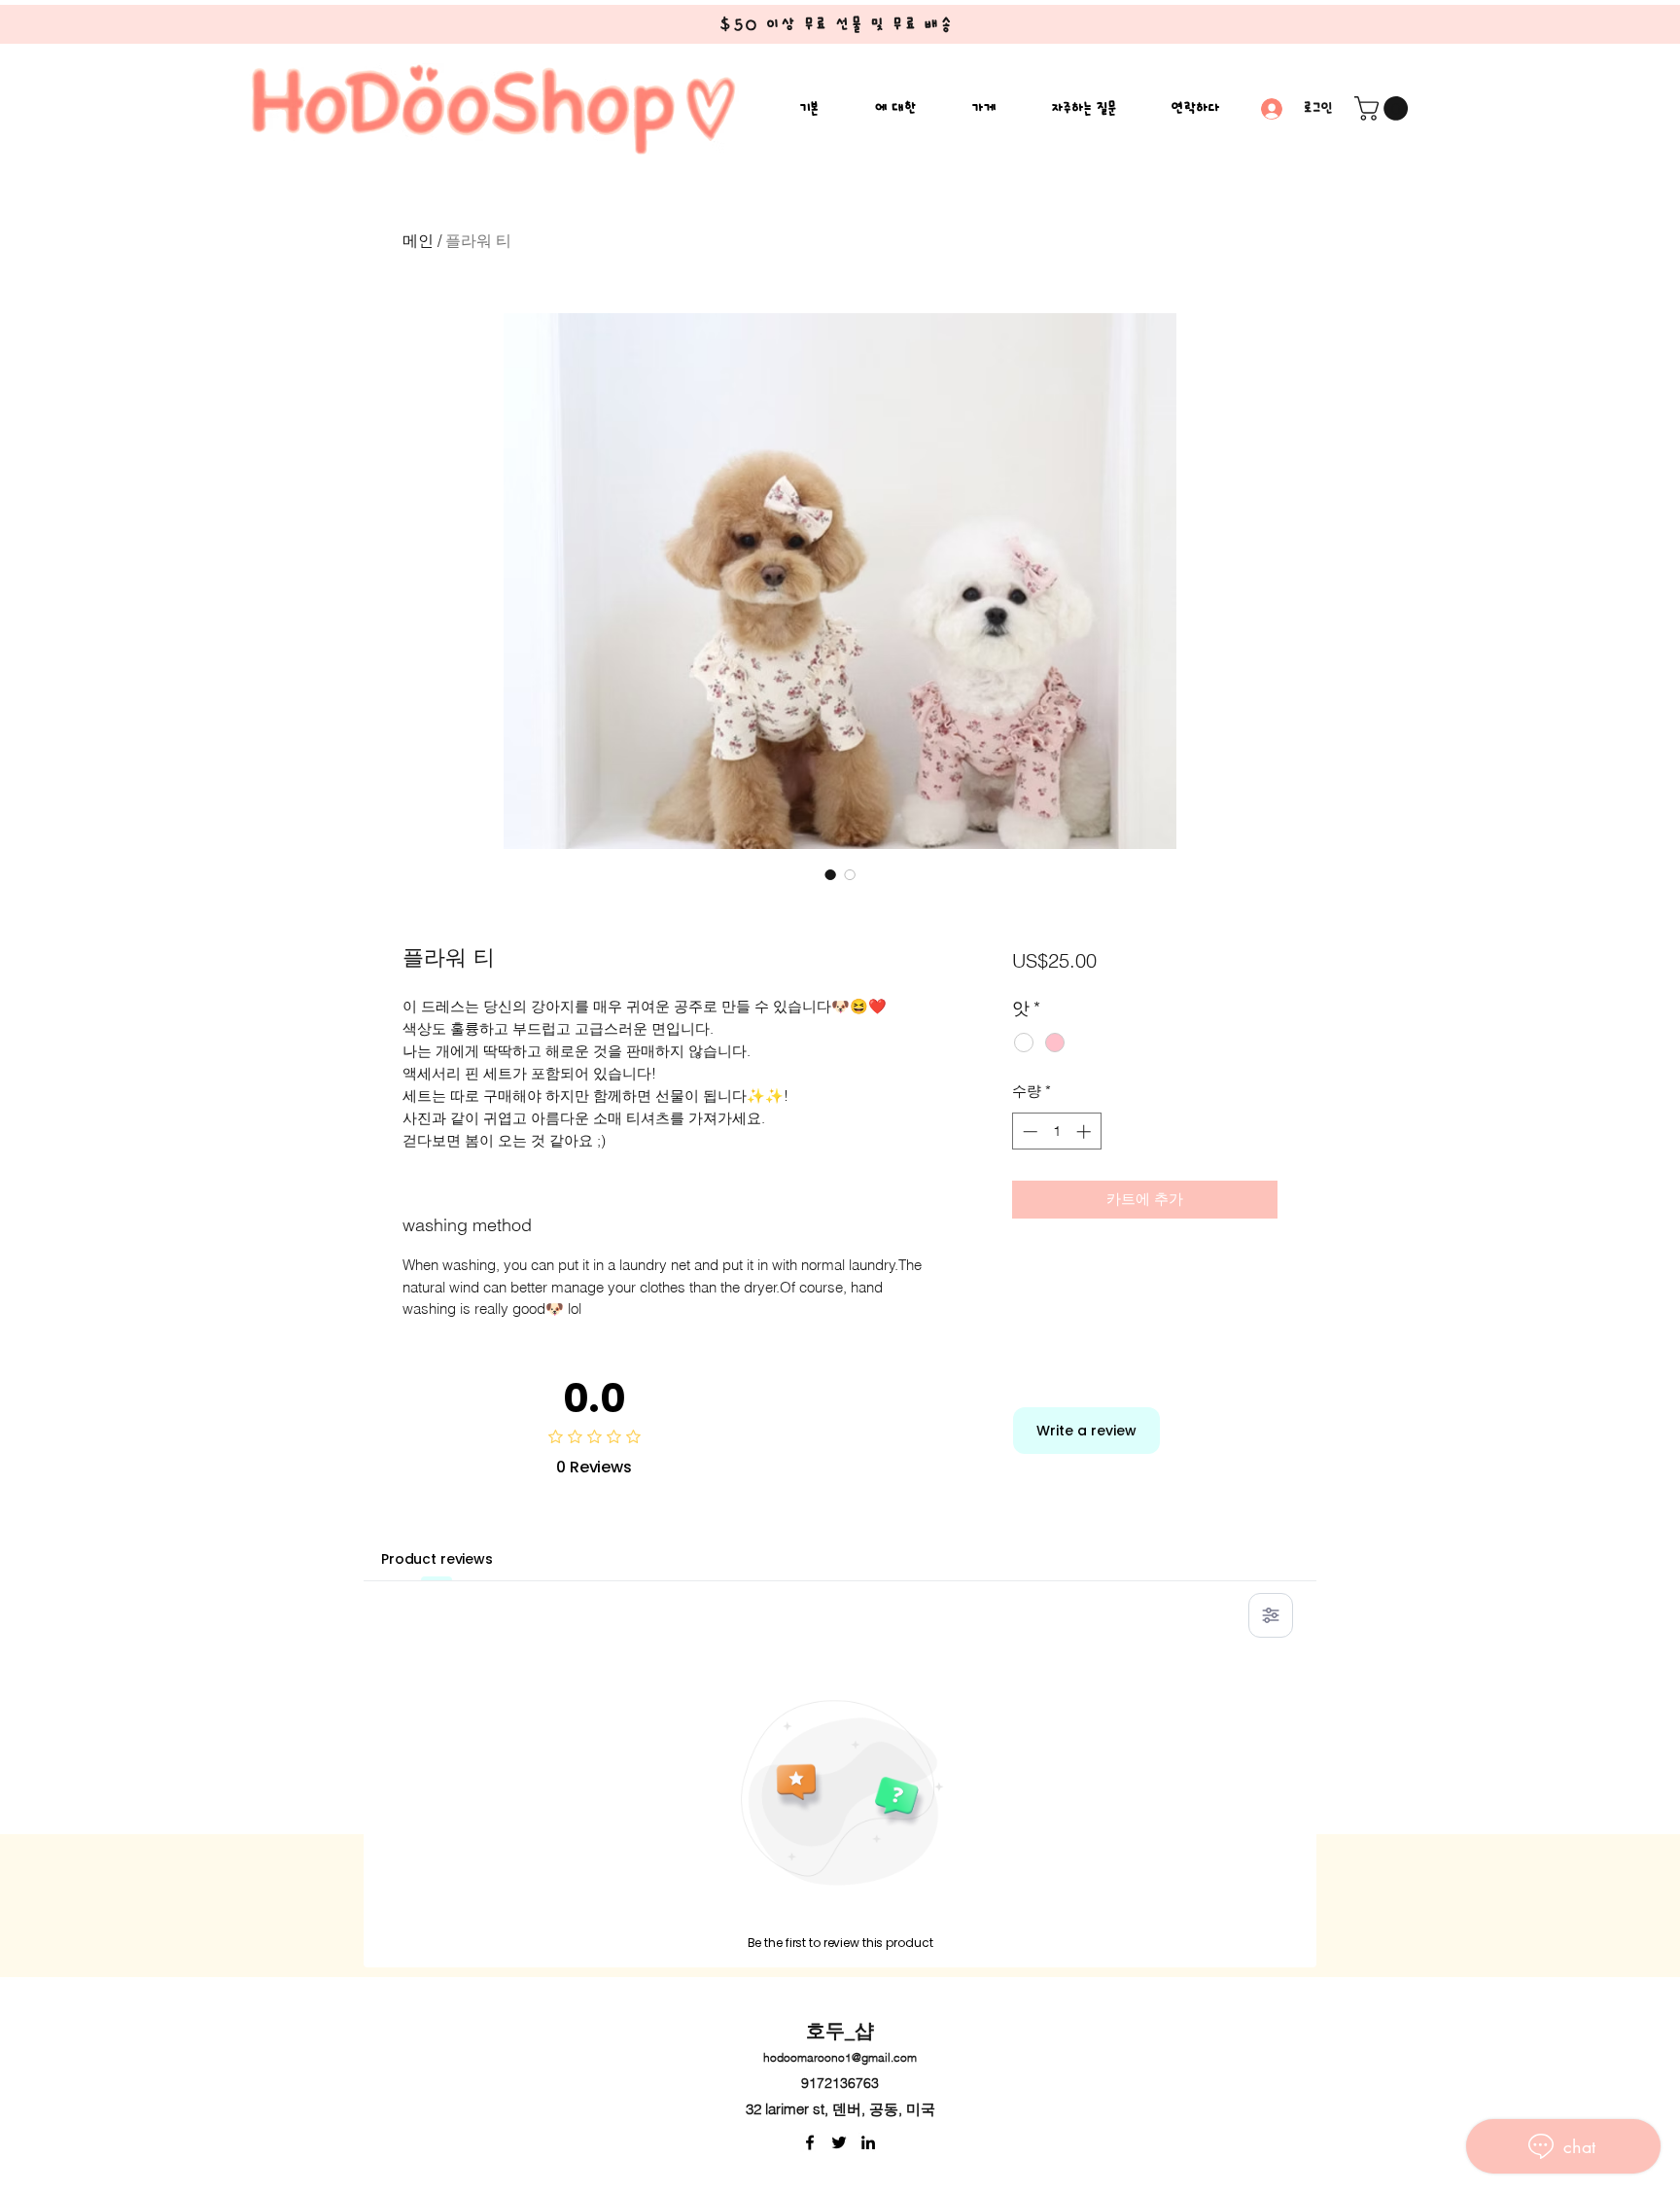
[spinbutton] (1056, 1132)
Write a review (1086, 1431)
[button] (1384, 108)
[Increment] (1085, 1132)
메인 (418, 240)
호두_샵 (840, 2031)
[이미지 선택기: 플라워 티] (830, 874)
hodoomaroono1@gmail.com (840, 2057)
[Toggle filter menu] (1271, 1615)
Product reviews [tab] (437, 1559)
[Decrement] (1028, 1132)
